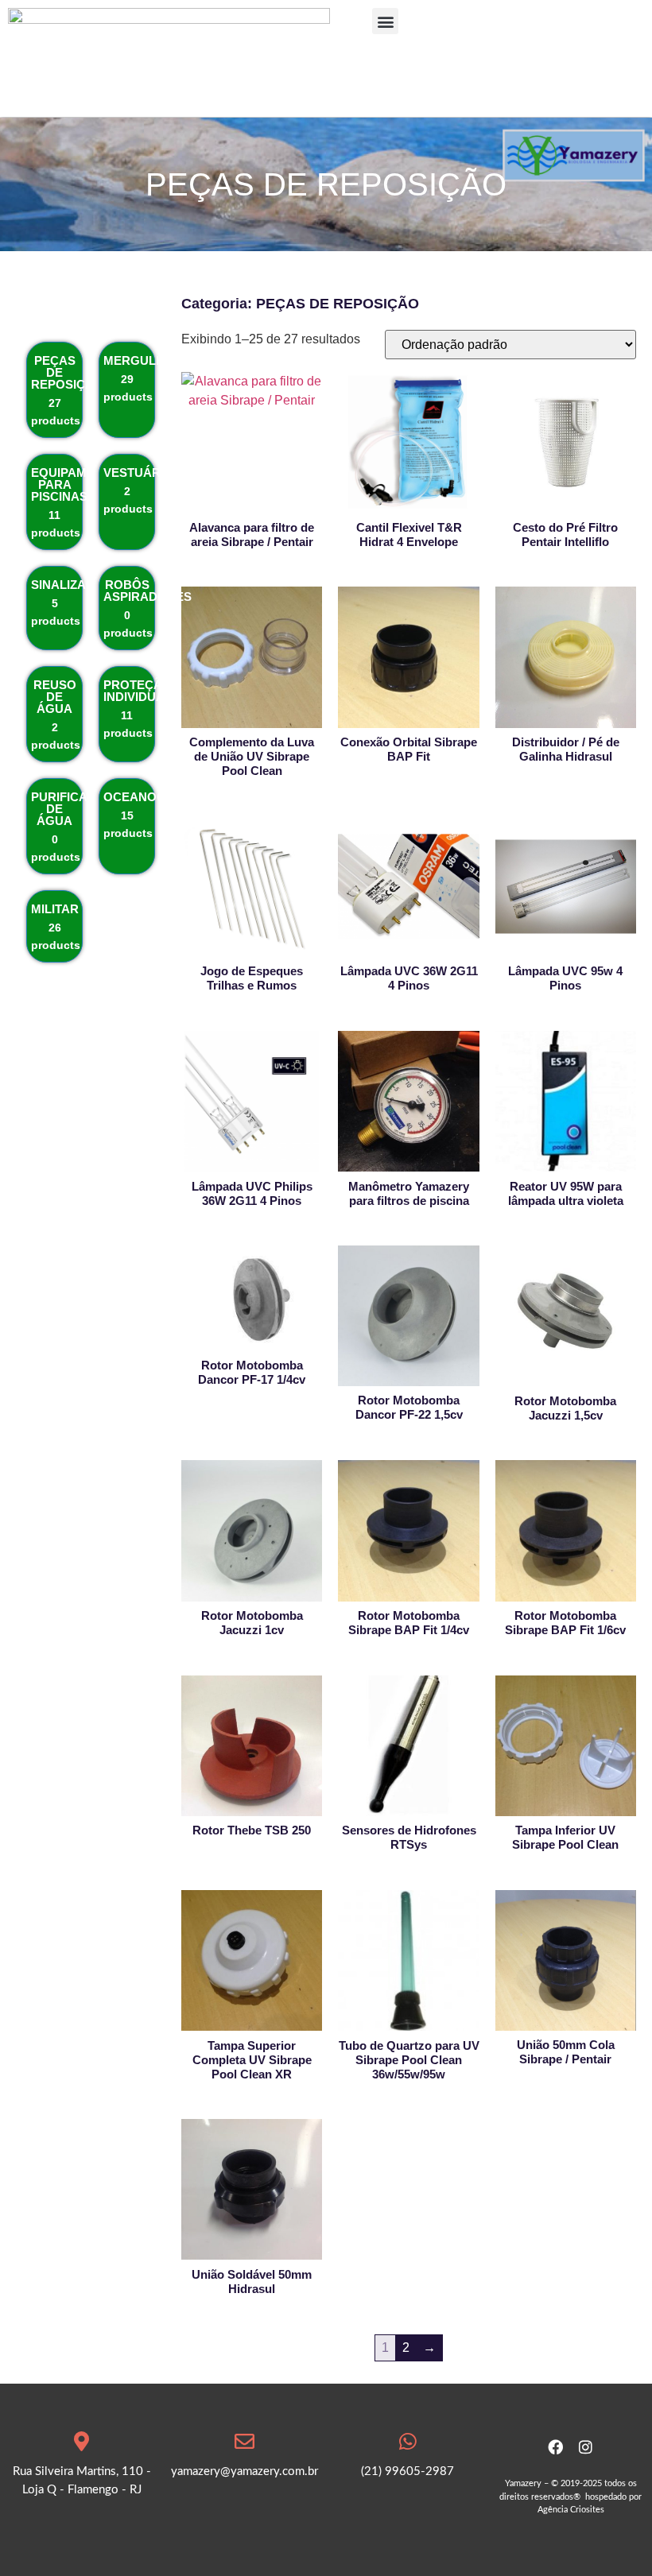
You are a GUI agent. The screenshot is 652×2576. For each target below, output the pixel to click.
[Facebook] (556, 2446)
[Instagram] (586, 2446)
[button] (385, 21)
